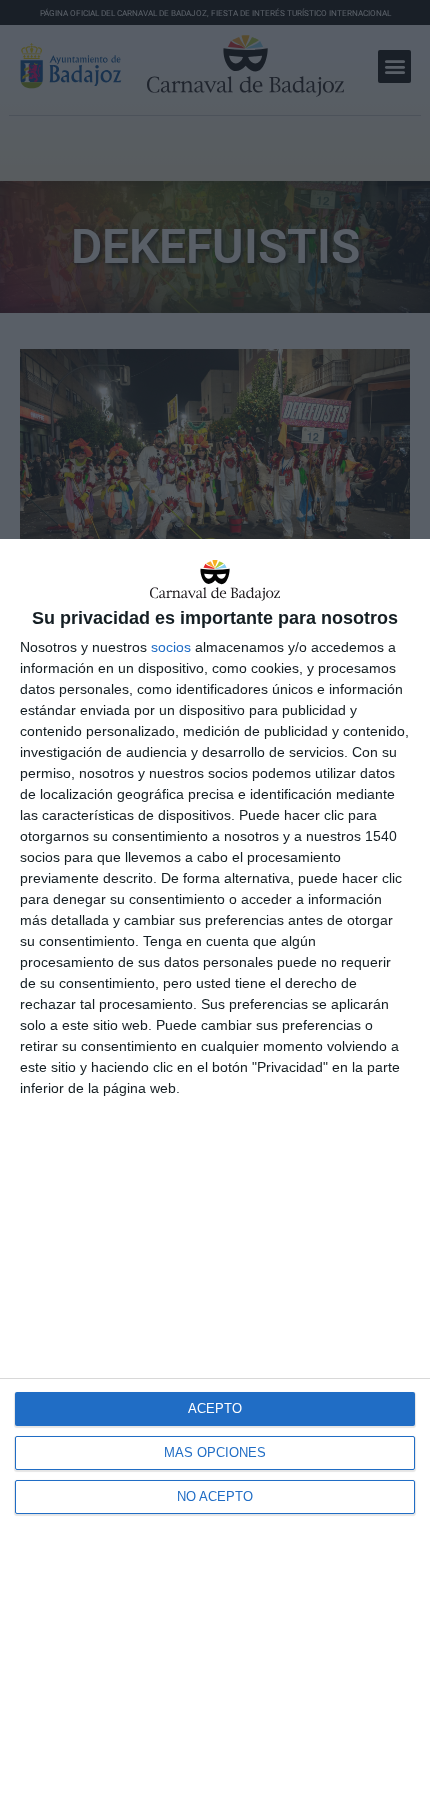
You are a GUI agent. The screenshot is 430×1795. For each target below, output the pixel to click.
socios (171, 647)
